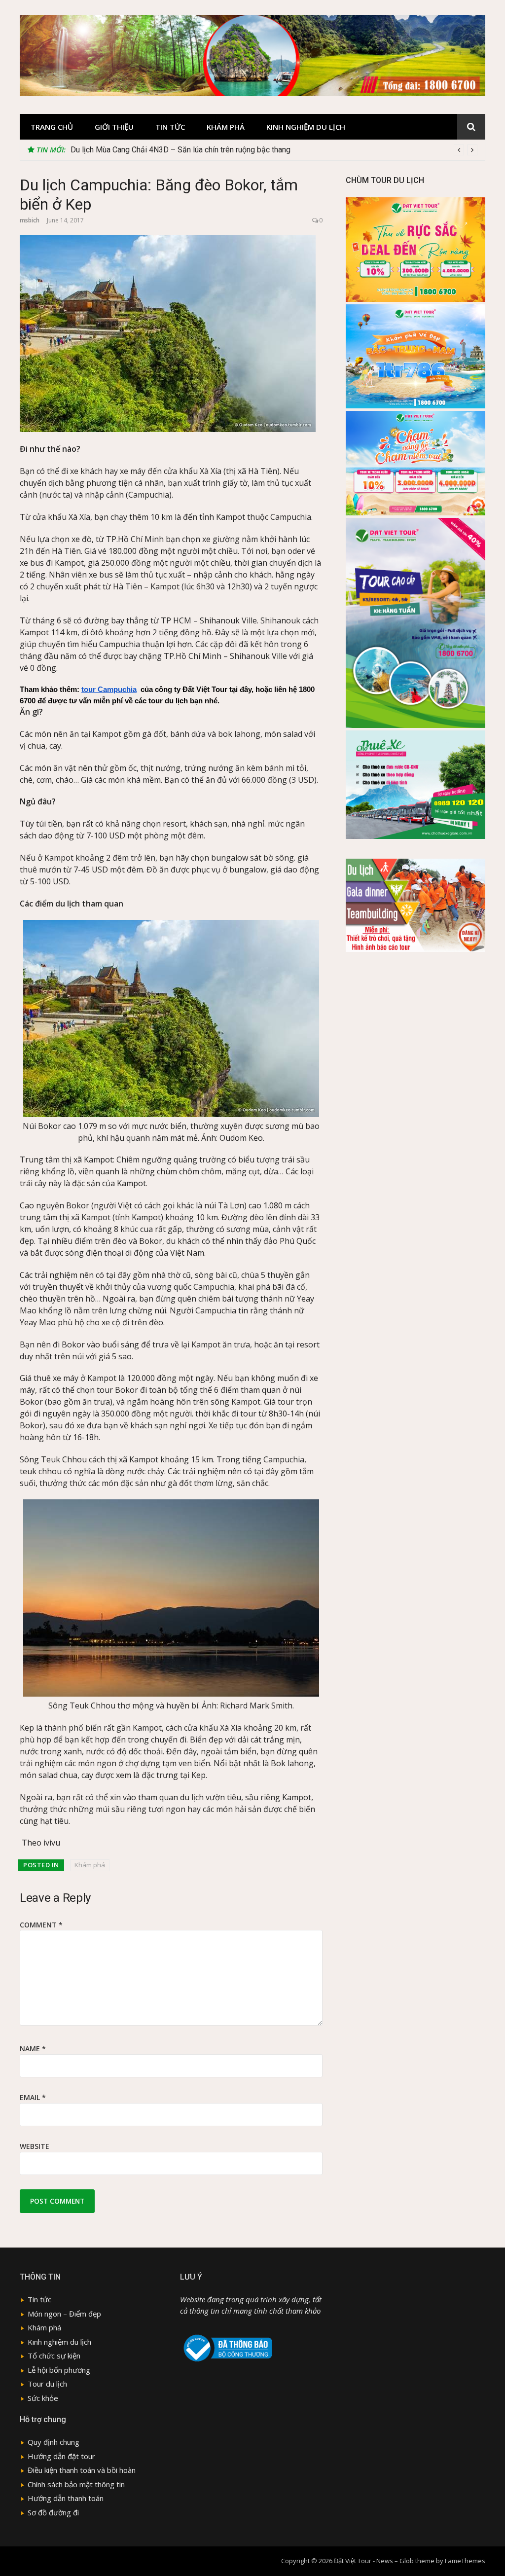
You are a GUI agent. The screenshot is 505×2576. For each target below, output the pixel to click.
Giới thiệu (114, 127)
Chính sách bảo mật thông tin (76, 2484)
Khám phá (226, 127)
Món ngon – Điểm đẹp (64, 2314)
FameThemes (465, 2561)
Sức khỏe (43, 2398)
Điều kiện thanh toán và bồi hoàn (82, 2470)
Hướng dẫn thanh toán (66, 2498)
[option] (274, 150)
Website (35, 2146)
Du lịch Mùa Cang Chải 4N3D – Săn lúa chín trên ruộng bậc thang (180, 150)
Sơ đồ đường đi (53, 2512)
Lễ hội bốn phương (59, 2370)
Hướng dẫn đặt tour (61, 2456)
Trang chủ (52, 127)
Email (33, 2097)
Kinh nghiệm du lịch (306, 127)
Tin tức (170, 127)
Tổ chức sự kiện (54, 2356)
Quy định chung (54, 2442)
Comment (41, 1925)
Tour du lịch (47, 2384)
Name (33, 2049)
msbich (30, 220)
